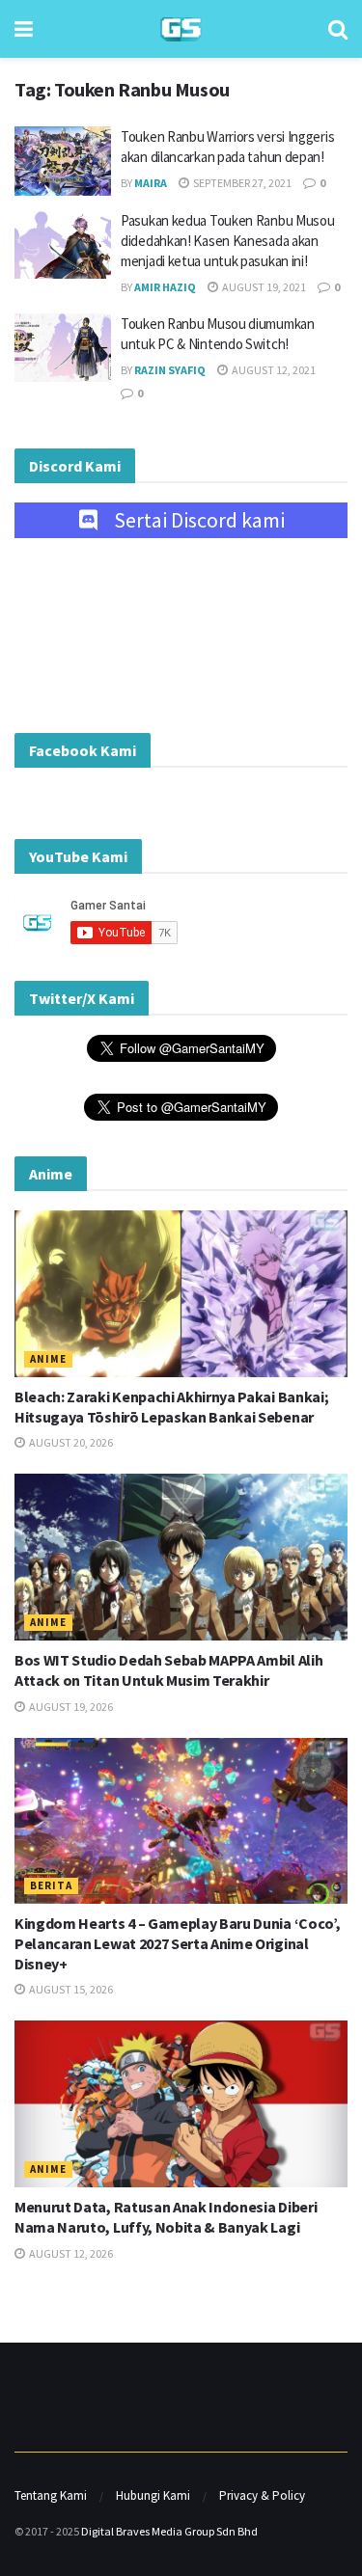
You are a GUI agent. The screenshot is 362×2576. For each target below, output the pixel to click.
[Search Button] (338, 29)
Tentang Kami (51, 2495)
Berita (51, 1885)
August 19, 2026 (70, 1707)
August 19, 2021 (263, 287)
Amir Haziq (165, 287)
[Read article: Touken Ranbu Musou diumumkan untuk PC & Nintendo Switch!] (63, 348)
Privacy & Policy (262, 2495)
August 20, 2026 (70, 1442)
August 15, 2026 (70, 1989)
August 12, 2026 (70, 2253)
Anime (48, 1359)
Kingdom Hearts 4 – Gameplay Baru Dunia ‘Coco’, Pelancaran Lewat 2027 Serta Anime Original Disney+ (177, 1943)
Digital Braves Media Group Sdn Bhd (169, 2531)
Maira (151, 183)
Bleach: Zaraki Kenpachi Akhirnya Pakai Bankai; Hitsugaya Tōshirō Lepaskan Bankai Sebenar (171, 1407)
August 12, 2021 (273, 370)
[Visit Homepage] (181, 29)
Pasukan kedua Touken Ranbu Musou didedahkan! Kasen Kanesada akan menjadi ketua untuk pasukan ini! (227, 241)
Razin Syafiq (170, 370)
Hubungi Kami (153, 2495)
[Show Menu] (24, 29)
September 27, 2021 (241, 183)
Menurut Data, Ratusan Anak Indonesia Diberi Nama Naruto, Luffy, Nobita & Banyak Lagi (166, 2217)
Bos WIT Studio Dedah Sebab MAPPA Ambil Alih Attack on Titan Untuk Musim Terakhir (168, 1670)
